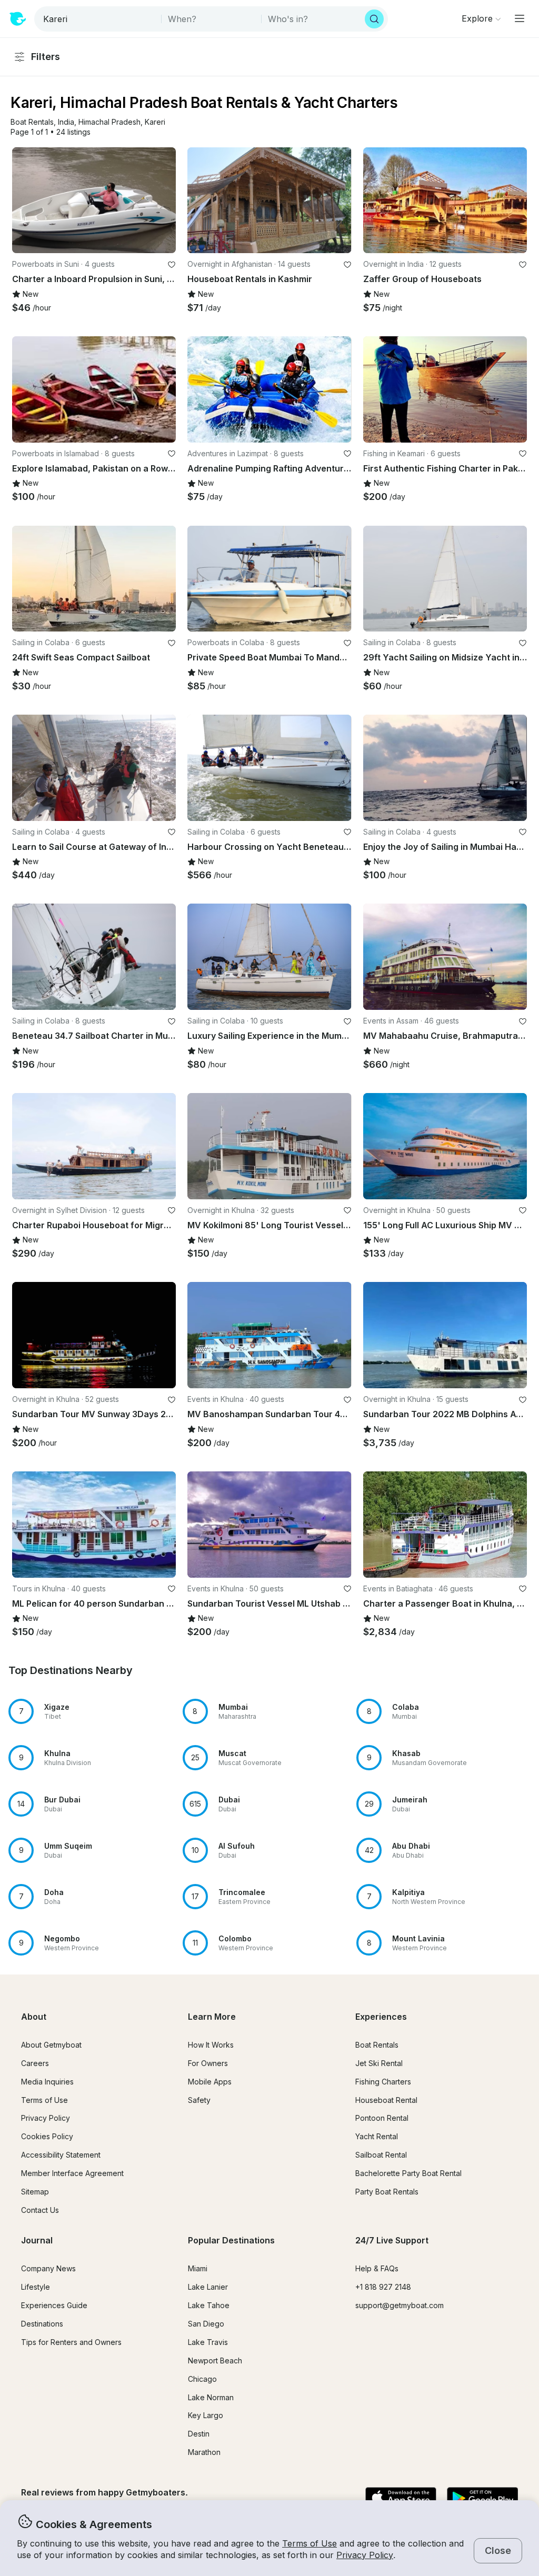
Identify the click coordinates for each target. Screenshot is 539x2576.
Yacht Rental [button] (377, 2136)
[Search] (374, 19)
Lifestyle (36, 2287)
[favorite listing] (172, 265)
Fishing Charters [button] (383, 2082)
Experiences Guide (54, 2305)
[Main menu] (520, 18)
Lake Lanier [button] (208, 2287)
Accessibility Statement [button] (61, 2155)
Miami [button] (198, 2268)
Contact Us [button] (40, 2210)
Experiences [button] (381, 2017)
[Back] (25, 200)
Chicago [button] (202, 2379)
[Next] (163, 200)
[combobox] (99, 19)
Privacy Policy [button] (365, 2555)
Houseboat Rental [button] (386, 2100)
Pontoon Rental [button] (382, 2118)
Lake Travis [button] (208, 2342)
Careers (35, 2063)
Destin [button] (199, 2434)
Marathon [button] (204, 2452)
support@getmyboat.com (400, 2305)
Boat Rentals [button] (377, 2045)
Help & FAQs (377, 2268)
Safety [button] (199, 2100)
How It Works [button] (211, 2045)
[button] (32, 122)
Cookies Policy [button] (47, 2136)
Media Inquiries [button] (47, 2082)
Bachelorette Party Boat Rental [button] (408, 2173)
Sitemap (35, 2192)
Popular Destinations (231, 2240)
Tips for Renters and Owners (71, 2342)
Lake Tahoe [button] (209, 2305)
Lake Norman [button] (211, 2397)
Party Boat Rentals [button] (387, 2192)
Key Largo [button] (206, 2415)
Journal (37, 2240)
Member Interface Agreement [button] (72, 2173)
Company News (48, 2268)
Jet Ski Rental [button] (379, 2063)
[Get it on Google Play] (482, 2499)
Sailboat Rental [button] (381, 2155)
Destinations (42, 2324)
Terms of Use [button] (310, 2543)
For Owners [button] (208, 2063)
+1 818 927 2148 (383, 2287)
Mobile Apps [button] (210, 2082)
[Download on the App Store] (401, 2499)
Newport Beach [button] (215, 2361)
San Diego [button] (206, 2324)
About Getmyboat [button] (51, 2045)
